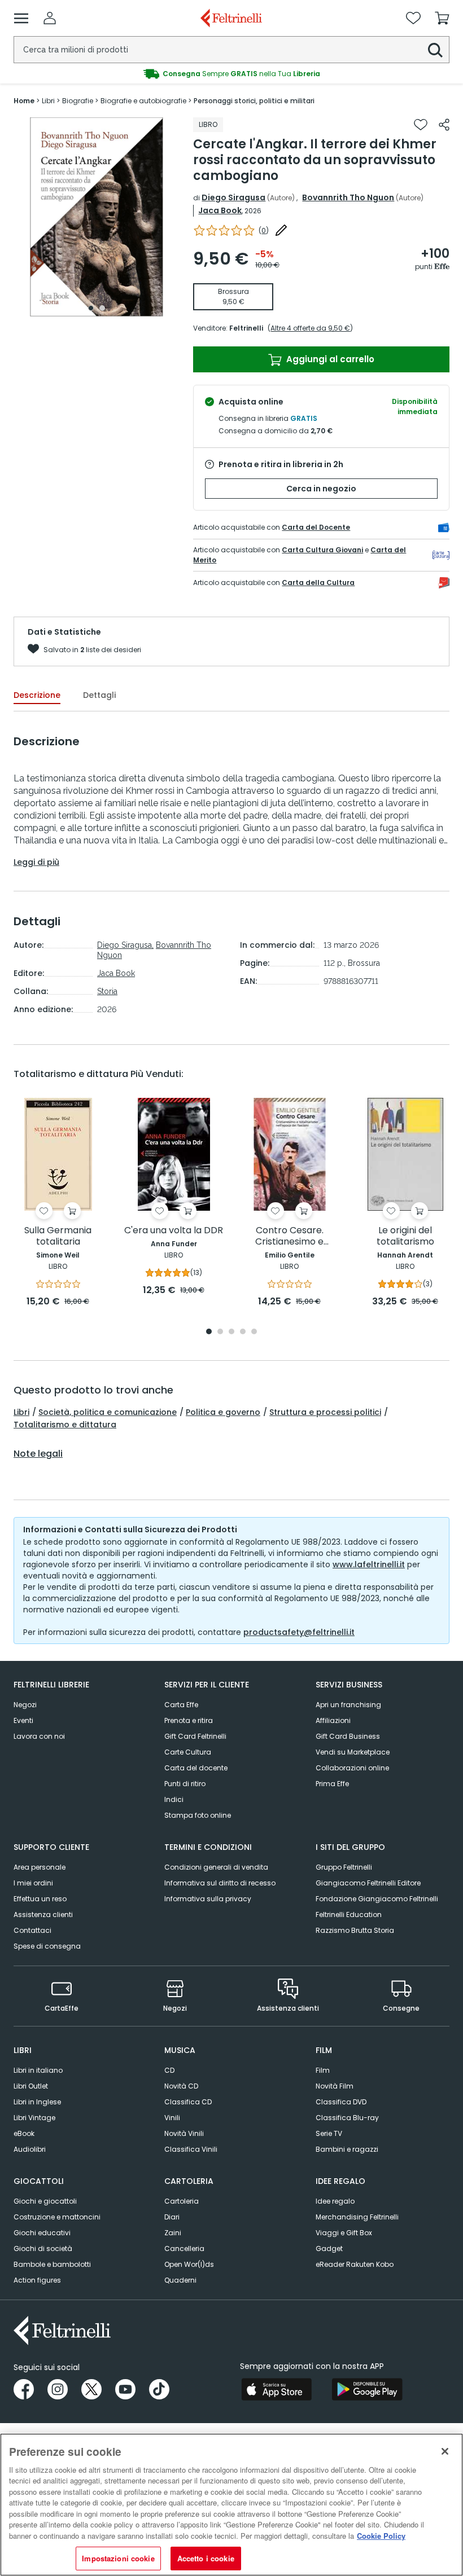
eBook (24, 2133)
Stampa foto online (198, 1815)
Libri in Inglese (37, 2102)
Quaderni (180, 2280)
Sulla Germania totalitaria (58, 1236)
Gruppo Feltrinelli (344, 1867)
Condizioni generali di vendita (216, 1867)
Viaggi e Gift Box (344, 2233)
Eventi (23, 1720)
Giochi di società (43, 2248)
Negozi (25, 1705)
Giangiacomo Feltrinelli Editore (368, 1883)
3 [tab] (231, 1332)
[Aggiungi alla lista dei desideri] (421, 125)
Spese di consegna (47, 1946)
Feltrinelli (246, 328)
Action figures (37, 2280)
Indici (174, 1799)
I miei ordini (33, 1883)
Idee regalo (335, 2201)
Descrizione (37, 695)
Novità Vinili (184, 2133)
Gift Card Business (348, 1736)
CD (169, 2070)
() (264, 230)
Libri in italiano (38, 2070)
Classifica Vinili (191, 2149)
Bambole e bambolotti (52, 2264)
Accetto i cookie (206, 2558)
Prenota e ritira (189, 1720)
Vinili (172, 2118)
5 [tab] (254, 1332)
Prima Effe (332, 1784)
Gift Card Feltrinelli (195, 1736)
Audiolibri (30, 2149)
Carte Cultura (188, 1752)
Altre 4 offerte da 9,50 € (310, 328)
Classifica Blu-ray (347, 2118)
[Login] (50, 18)
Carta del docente (196, 1768)
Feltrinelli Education (349, 1915)
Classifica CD (188, 2102)
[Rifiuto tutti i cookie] (445, 2451)
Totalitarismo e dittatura (65, 1425)
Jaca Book (220, 210)
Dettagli (99, 695)
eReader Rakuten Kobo (355, 2264)
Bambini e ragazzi (347, 2149)
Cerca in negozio (321, 489)
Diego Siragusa (233, 197)
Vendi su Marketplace (353, 1752)
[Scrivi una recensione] (281, 230)
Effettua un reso (40, 1899)
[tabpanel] (97, 217)
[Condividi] (444, 125)
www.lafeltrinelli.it (369, 1564)
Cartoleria (182, 2201)
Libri (21, 1412)
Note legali (38, 1454)
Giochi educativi (42, 2233)
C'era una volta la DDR (174, 1231)
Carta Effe (181, 1705)
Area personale (40, 1867)
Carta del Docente (316, 527)
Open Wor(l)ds (189, 2264)
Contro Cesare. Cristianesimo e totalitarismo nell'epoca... (289, 1236)
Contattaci (32, 1930)
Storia (107, 991)
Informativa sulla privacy (208, 1899)
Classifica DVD (341, 2102)
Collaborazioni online (352, 1768)
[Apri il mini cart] (442, 18)
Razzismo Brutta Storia (355, 1930)
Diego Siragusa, (125, 945)
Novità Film (335, 2086)
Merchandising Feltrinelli (357, 2217)
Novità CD (181, 2086)
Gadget (329, 2248)
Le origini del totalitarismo (405, 1236)
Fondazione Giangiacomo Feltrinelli (377, 1899)
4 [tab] (243, 1332)
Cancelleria (184, 2248)
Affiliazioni (333, 1720)
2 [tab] (102, 308)
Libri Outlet (31, 2086)
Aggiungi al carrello (329, 359)
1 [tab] (91, 308)
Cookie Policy (381, 2536)
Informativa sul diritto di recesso (220, 1883)
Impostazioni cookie (118, 2558)
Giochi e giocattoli (45, 2201)
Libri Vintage (34, 2118)
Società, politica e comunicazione (108, 1412)
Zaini (173, 2233)
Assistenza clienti (43, 1915)
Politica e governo (223, 1412)
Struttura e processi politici (325, 1412)
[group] (231, 74)
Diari (172, 2217)
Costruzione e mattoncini (57, 2217)
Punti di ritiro (185, 1784)
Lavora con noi (39, 1736)
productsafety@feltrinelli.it (299, 1632)
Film (323, 2070)
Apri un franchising (348, 1705)
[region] (231, 2505)
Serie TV (329, 2133)
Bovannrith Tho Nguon (348, 197)
